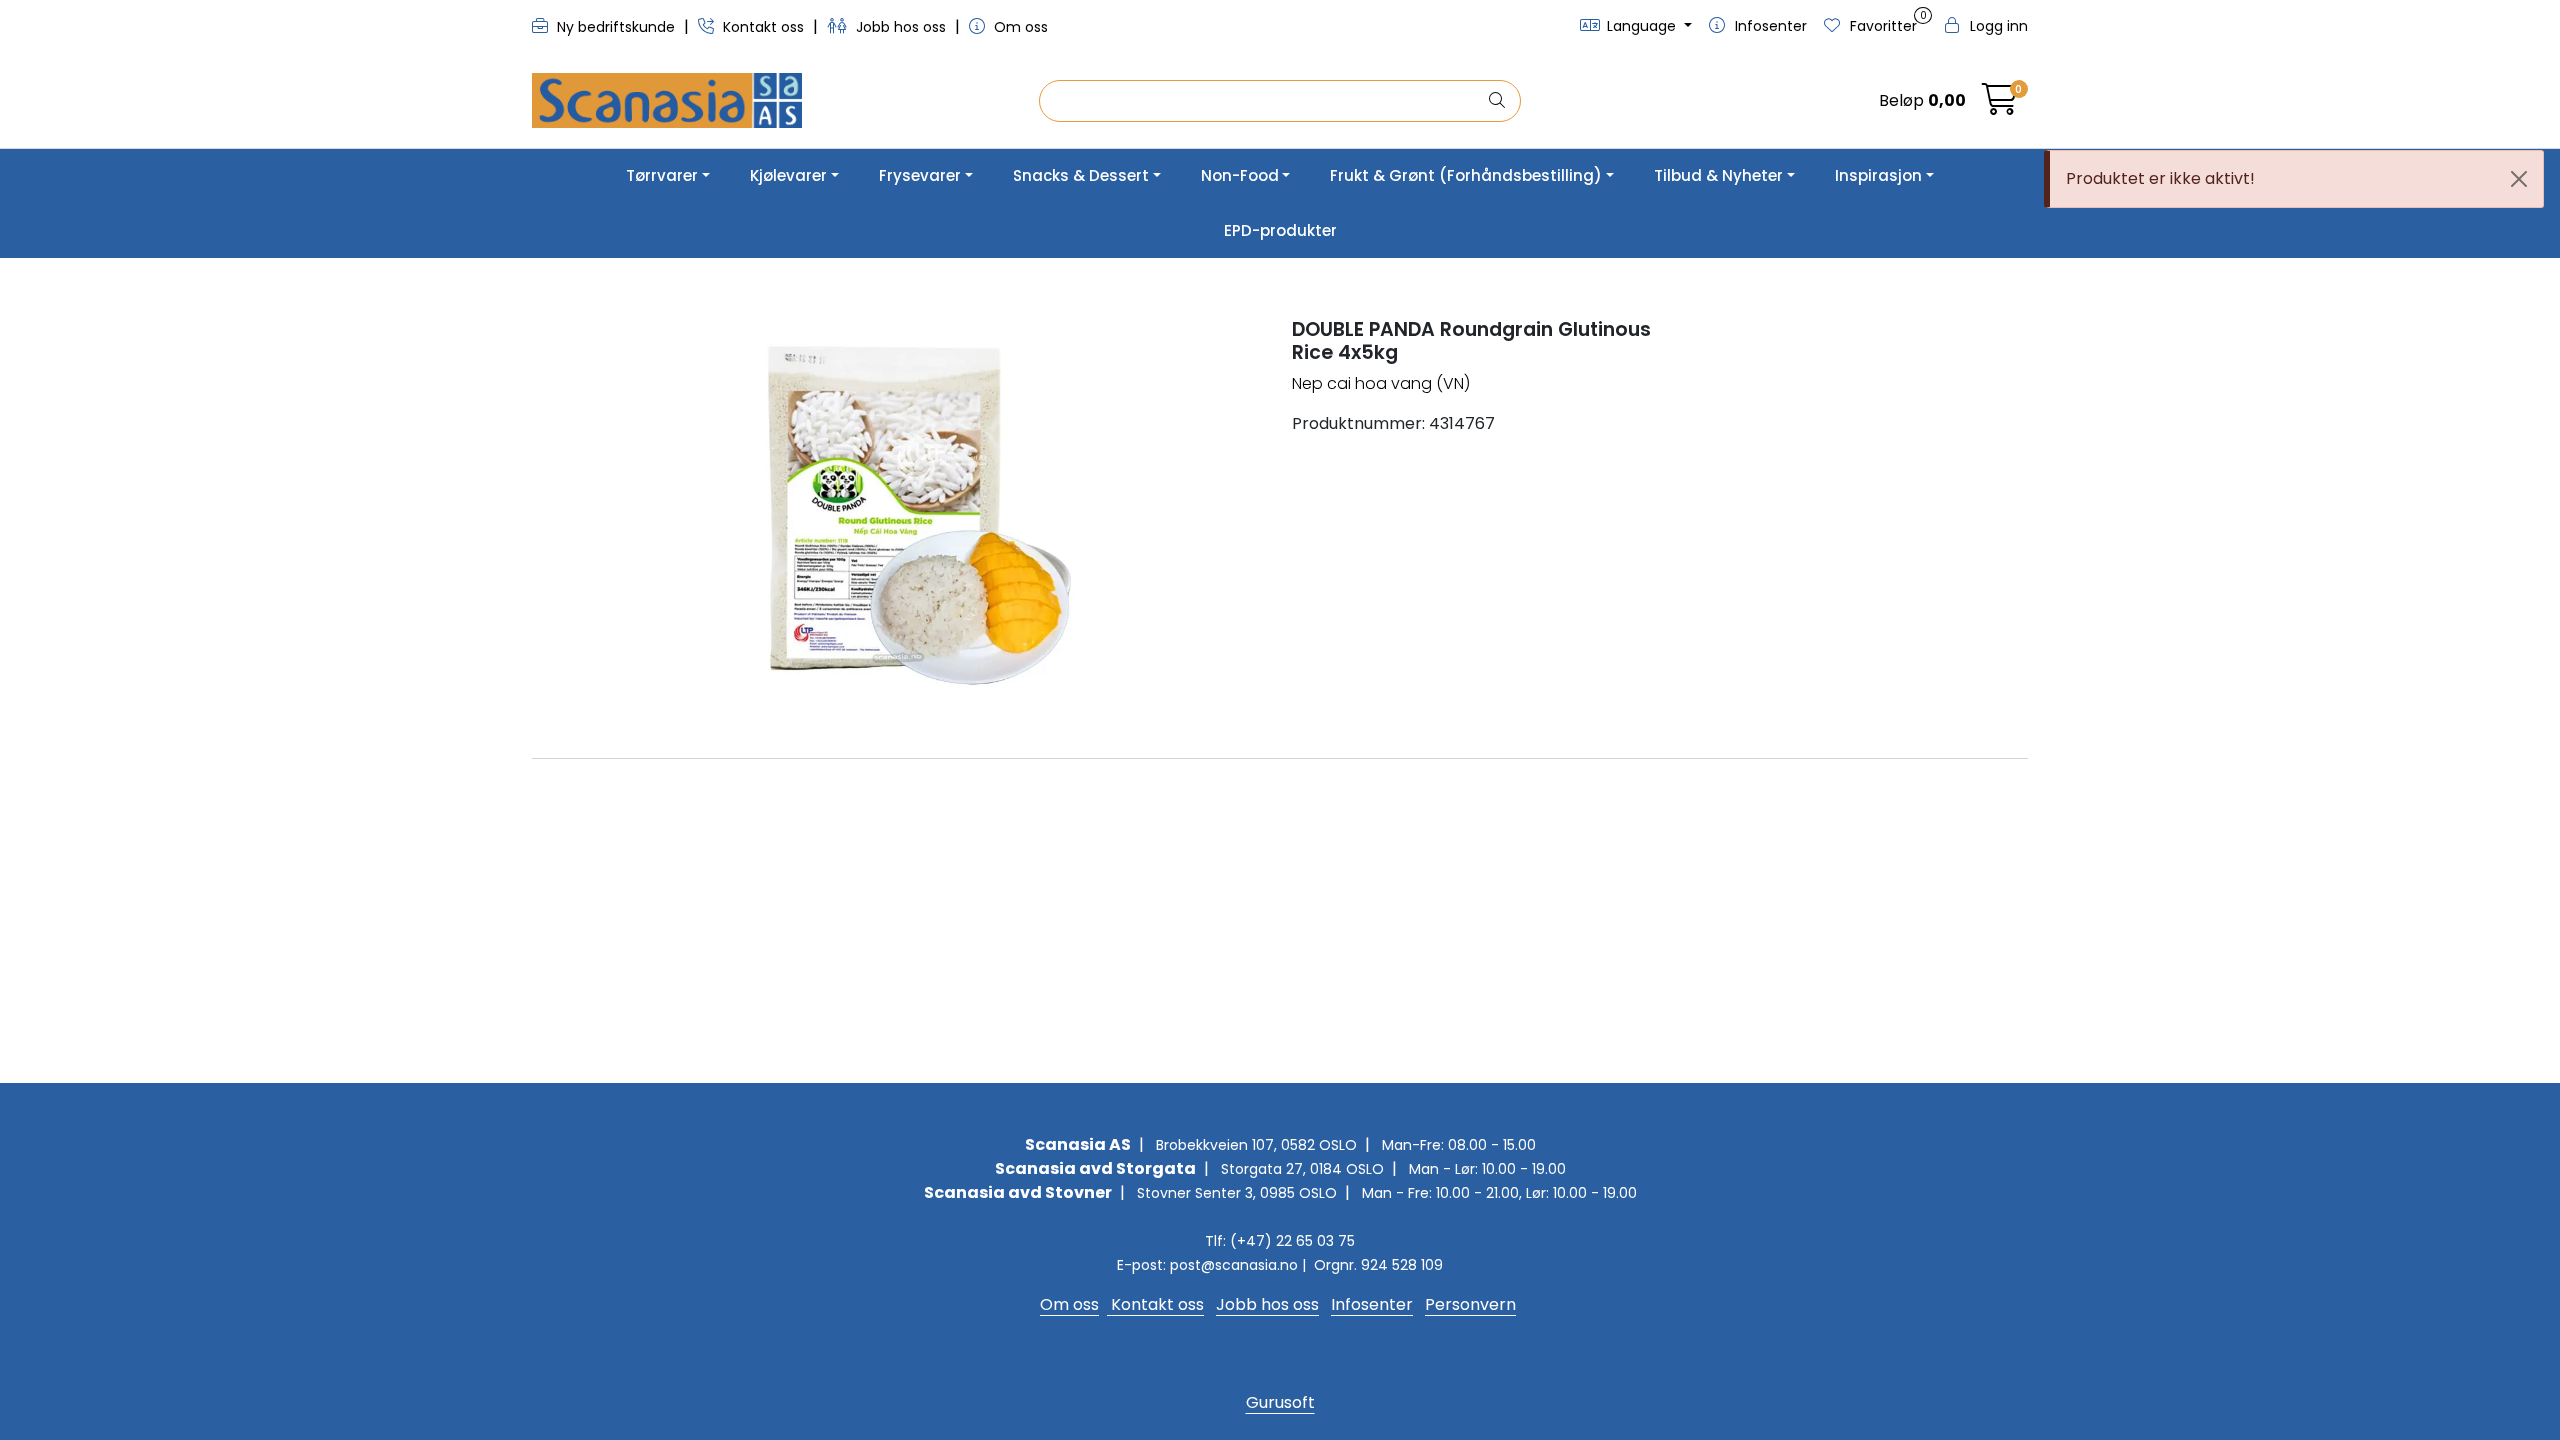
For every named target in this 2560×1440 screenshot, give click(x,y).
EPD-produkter (1280, 230)
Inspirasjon (1878, 175)
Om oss (1019, 27)
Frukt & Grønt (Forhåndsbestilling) (1466, 175)
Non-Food (1240, 175)
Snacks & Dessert (1081, 175)
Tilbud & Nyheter (1718, 175)
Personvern (1470, 1304)
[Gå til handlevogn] (2000, 105)
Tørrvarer (662, 175)
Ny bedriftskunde (616, 27)
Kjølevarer (788, 175)
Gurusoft (1280, 1402)
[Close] (2519, 179)
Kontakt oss (763, 27)
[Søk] (1497, 101)
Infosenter (1372, 1304)
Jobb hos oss (901, 27)
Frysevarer (920, 175)
